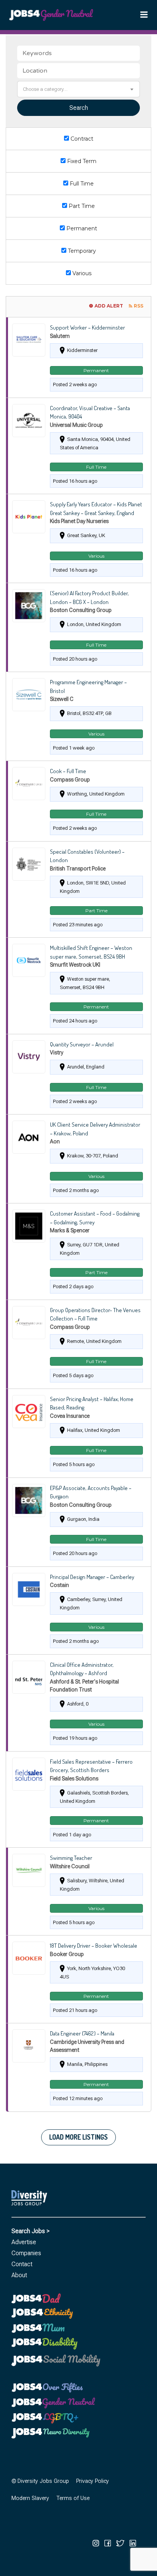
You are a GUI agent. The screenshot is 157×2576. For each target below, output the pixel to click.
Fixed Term (81, 161)
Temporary (81, 251)
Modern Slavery (30, 2498)
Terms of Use (73, 2498)
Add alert (109, 306)
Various (81, 273)
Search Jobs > (30, 2231)
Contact (22, 2264)
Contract (81, 139)
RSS (139, 306)
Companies (26, 2253)
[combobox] (78, 89)
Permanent (81, 228)
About (19, 2275)
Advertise (24, 2242)
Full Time (81, 184)
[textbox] (78, 89)
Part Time (81, 206)
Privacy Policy (93, 2481)
